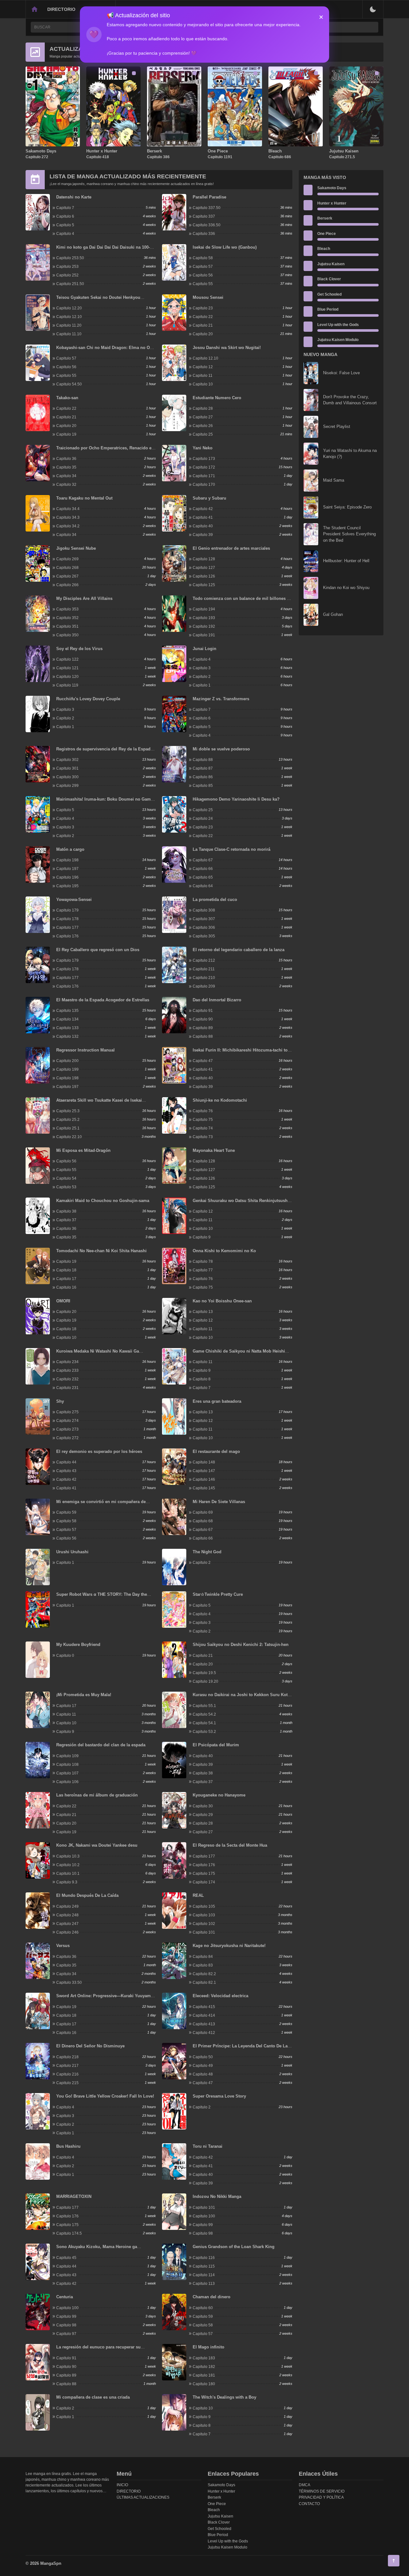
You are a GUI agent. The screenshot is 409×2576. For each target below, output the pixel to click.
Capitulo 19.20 (205, 1681)
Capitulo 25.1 (68, 1128)
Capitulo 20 (203, 334)
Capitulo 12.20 (69, 308)
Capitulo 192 (204, 626)
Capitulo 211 (204, 969)
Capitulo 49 (203, 2066)
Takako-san (67, 398)
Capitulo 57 (203, 267)
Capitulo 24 (203, 819)
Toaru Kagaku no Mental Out (84, 498)
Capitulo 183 (204, 2358)
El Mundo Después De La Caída (87, 1895)
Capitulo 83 (203, 1965)
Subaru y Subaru (209, 498)
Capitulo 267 (67, 576)
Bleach (275, 151)
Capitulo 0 (65, 1656)
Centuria (65, 2297)
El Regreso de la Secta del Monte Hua (230, 1845)
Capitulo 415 (204, 2007)
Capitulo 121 (67, 668)
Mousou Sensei (208, 297)
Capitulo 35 (66, 467)
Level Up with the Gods (338, 325)
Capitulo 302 (67, 760)
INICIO (122, 2485)
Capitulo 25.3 (68, 1111)
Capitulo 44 (66, 1462)
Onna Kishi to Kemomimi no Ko (224, 1251)
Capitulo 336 (204, 234)
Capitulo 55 (203, 284)
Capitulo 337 (204, 216)
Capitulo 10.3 (68, 1856)
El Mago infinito (208, 2347)
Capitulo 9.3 (67, 1882)
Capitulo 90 (203, 1019)
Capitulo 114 (204, 2275)
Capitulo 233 (67, 1370)
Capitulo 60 (203, 2308)
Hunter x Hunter (102, 151)
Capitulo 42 (203, 509)
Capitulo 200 (67, 1061)
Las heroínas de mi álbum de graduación (97, 1795)
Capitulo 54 (66, 1178)
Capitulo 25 (203, 434)
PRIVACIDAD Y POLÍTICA (321, 2497)
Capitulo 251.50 (70, 284)
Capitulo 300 (67, 777)
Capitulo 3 (202, 668)
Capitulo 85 (203, 786)
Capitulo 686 (280, 157)
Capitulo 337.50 (207, 208)
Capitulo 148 (204, 1462)
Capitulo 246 (67, 1932)
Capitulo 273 (67, 1429)
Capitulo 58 (203, 258)
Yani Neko (203, 448)
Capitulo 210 (204, 978)
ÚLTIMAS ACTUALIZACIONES (143, 2497)
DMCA (305, 2485)
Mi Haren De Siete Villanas (219, 1502)
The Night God (207, 1552)
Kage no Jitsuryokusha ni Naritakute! (229, 1946)
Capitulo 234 (67, 1362)
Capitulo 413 (204, 2024)
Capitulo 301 (67, 768)
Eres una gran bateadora (217, 1401)
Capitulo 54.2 (204, 1714)
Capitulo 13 (203, 1312)
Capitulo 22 (203, 317)
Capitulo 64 (203, 886)
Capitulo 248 (67, 1915)
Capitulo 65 (203, 877)
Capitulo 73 (203, 1137)
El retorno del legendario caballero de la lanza (239, 950)
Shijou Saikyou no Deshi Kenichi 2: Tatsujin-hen (241, 1645)
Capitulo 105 (204, 1906)
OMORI (63, 1301)
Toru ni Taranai (208, 2146)
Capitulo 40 (203, 526)
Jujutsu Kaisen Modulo (338, 340)
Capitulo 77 (203, 1270)
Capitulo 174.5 (69, 2233)
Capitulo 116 (204, 2258)
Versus (63, 1946)
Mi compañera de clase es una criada (93, 2397)
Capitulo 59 (66, 1512)
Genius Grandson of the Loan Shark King (234, 2247)
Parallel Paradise (209, 197)
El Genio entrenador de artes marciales (231, 548)
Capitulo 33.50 (69, 1982)
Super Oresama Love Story (219, 2096)
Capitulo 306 (204, 927)
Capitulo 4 (65, 234)
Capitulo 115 (204, 2266)
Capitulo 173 (204, 459)
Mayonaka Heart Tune (214, 1150)
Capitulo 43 (66, 1471)
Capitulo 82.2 (204, 1974)
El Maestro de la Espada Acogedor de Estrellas (103, 1000)
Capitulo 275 (67, 1412)
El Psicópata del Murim (216, 1745)
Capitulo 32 (66, 485)
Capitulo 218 (67, 2057)
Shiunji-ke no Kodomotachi (220, 1100)
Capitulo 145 (204, 1488)
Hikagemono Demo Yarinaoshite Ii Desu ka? (236, 799)
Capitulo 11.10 (69, 334)
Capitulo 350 (67, 635)
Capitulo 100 (204, 2216)
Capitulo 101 (204, 1932)
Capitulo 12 (203, 367)
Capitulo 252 (67, 275)
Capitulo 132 (67, 1036)
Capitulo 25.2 (68, 1120)
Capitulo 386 (158, 157)
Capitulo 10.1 (68, 1874)
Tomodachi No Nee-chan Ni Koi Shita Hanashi (101, 1251)
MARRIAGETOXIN (74, 2196)
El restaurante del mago (216, 1451)
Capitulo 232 (67, 1379)
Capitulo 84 (203, 1957)
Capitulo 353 (67, 609)
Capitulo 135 (67, 1011)
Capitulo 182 (204, 2367)
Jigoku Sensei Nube (76, 548)
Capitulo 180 (204, 2384)
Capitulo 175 (204, 1874)
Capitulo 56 (203, 275)
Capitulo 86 (203, 777)
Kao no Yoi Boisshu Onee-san (222, 1301)
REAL (198, 1895)
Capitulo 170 (204, 485)
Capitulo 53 (66, 1187)
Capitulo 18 (66, 1270)
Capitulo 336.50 (207, 225)
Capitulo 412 (204, 2033)
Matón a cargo (70, 849)
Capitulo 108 (67, 1765)
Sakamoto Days (41, 151)
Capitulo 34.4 (68, 509)
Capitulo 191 (204, 635)
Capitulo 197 (67, 869)
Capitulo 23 (203, 308)
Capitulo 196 (67, 877)
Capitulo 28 (203, 408)
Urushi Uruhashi (72, 1552)
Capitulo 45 (66, 2258)
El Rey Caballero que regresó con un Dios (98, 950)
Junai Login (204, 649)
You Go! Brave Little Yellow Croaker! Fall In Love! (105, 2096)
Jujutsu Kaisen (344, 151)
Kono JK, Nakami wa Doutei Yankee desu (97, 1845)
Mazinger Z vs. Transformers (221, 699)
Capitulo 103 (204, 1915)
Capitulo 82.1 (204, 1982)
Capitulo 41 (203, 517)
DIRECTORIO (61, 9)
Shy (60, 1401)
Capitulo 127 (204, 568)
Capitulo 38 (66, 1211)
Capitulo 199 (67, 1069)
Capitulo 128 (204, 559)
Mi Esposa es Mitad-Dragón (83, 1150)
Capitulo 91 (203, 1011)
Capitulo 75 (203, 1120)
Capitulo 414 (204, 2015)
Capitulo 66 (203, 869)
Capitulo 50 (203, 2057)
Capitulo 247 (67, 1924)
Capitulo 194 (204, 609)
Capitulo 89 (203, 1028)
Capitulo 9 (202, 1237)
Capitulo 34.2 (68, 526)
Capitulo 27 (203, 417)
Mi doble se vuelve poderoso (221, 749)
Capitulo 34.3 (68, 517)
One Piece (218, 151)
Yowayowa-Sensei (74, 900)
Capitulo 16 (66, 1287)
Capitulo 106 (67, 1782)
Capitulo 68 (203, 1521)
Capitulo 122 (67, 659)
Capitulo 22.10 (69, 1137)
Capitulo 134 (67, 1019)
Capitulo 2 (202, 677)
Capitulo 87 (203, 768)
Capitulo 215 (67, 2083)
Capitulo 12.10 (69, 317)
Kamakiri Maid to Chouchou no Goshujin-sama (103, 1201)
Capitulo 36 (66, 459)
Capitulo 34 (66, 476)
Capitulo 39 (203, 535)
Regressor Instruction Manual (85, 1050)
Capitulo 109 (67, 1756)
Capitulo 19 (66, 434)
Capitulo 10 (203, 384)
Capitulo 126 (204, 576)
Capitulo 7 (65, 208)
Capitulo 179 (67, 910)
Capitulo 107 (67, 1773)
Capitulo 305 (204, 936)
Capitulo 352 (67, 618)
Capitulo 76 (203, 1111)
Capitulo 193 (204, 618)
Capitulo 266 (67, 585)
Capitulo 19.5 (204, 1673)
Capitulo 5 (65, 225)
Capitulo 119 (67, 685)
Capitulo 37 (66, 1220)
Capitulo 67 (203, 860)
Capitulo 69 (203, 1512)
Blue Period (328, 309)
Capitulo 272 (37, 157)
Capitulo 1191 (220, 157)
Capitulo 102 (204, 1924)
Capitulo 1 (202, 685)
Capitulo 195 (67, 886)
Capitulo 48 (203, 2074)
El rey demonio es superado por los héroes (99, 1451)
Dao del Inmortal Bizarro (217, 1000)
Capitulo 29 (203, 1815)
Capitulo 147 (204, 1471)
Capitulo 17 (66, 1279)
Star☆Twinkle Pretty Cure (218, 1594)
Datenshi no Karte (74, 197)
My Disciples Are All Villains (84, 598)
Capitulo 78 (203, 1261)
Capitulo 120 (67, 677)
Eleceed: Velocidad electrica (220, 1996)
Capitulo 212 (204, 960)
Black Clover (329, 279)
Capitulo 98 (203, 2233)
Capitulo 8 (202, 1379)
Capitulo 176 (67, 936)
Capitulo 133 (67, 1028)
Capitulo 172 (204, 467)
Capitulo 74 (203, 1128)
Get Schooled (329, 294)
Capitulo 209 (204, 986)
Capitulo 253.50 (70, 258)
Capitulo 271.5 (342, 157)
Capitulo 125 (204, 585)
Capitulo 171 (204, 476)
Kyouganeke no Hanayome (219, 1795)
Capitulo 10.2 (68, 1865)
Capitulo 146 (204, 1479)
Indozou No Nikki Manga (217, 2196)
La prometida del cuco (215, 900)
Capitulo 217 (67, 2066)
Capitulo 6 (65, 216)
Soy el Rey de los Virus (79, 649)
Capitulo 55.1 (204, 1706)
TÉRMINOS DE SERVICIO (322, 2491)
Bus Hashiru (68, 2146)
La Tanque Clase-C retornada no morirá (232, 849)
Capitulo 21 (203, 325)
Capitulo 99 (203, 2225)
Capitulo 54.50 (69, 384)
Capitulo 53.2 (204, 1732)
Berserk (154, 151)
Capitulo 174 (204, 1882)
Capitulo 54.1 (204, 1723)
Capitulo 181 (204, 2375)
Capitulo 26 (203, 426)
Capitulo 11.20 (69, 325)
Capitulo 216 (67, 2074)
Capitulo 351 (67, 626)
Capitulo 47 (203, 1061)
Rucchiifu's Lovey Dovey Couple (88, 699)
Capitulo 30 (203, 1806)
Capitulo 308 (204, 910)
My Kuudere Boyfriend (78, 1645)
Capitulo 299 (67, 786)
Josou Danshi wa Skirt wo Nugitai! (227, 348)
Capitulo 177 (67, 927)
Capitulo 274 (67, 1421)
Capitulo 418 (98, 157)
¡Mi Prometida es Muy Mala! (84, 1695)
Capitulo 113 (204, 2284)
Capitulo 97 (66, 2334)
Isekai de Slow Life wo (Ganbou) (225, 247)
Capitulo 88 (203, 760)
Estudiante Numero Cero (217, 398)
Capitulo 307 (204, 919)
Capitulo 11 (203, 376)
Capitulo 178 (67, 919)
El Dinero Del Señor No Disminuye (90, 2046)
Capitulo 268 (67, 568)
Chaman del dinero (212, 2297)
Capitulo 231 (67, 1388)
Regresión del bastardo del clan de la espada (101, 1745)
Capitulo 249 (67, 1906)
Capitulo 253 (67, 267)
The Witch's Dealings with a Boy (224, 2397)
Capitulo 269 (67, 559)
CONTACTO (309, 2504)
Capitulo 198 (67, 860)
